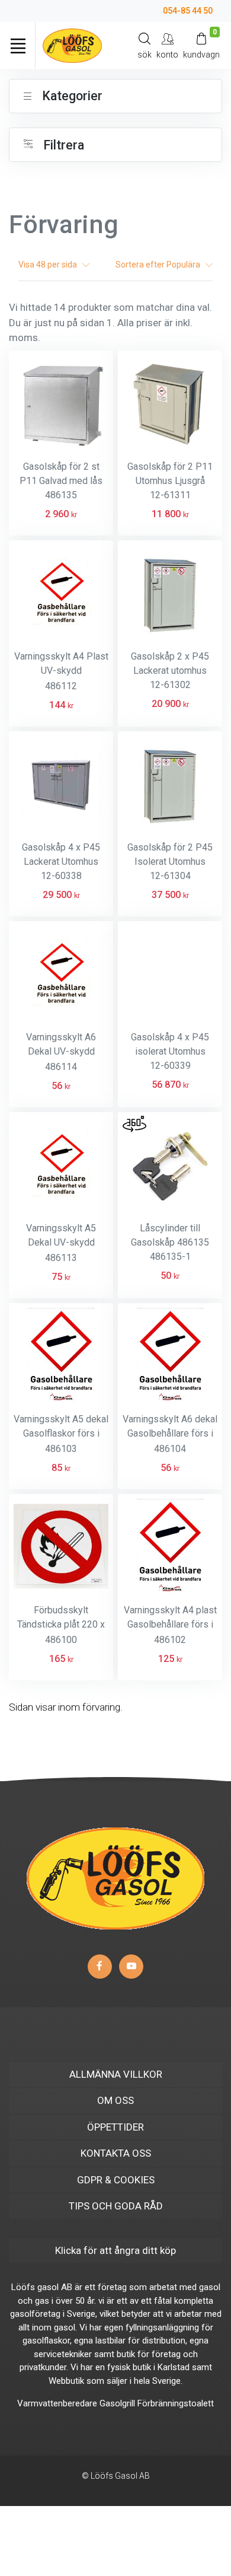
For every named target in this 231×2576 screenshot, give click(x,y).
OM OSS (115, 2100)
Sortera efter (159, 265)
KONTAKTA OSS (116, 2153)
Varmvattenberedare (57, 2403)
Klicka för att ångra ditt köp (115, 2250)
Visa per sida (50, 265)
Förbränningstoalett (176, 2403)
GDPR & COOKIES (116, 2180)
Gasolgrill (117, 2403)
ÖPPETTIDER (115, 2127)
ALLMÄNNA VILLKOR (116, 2074)
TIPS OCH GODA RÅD (116, 2206)
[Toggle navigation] (18, 46)
